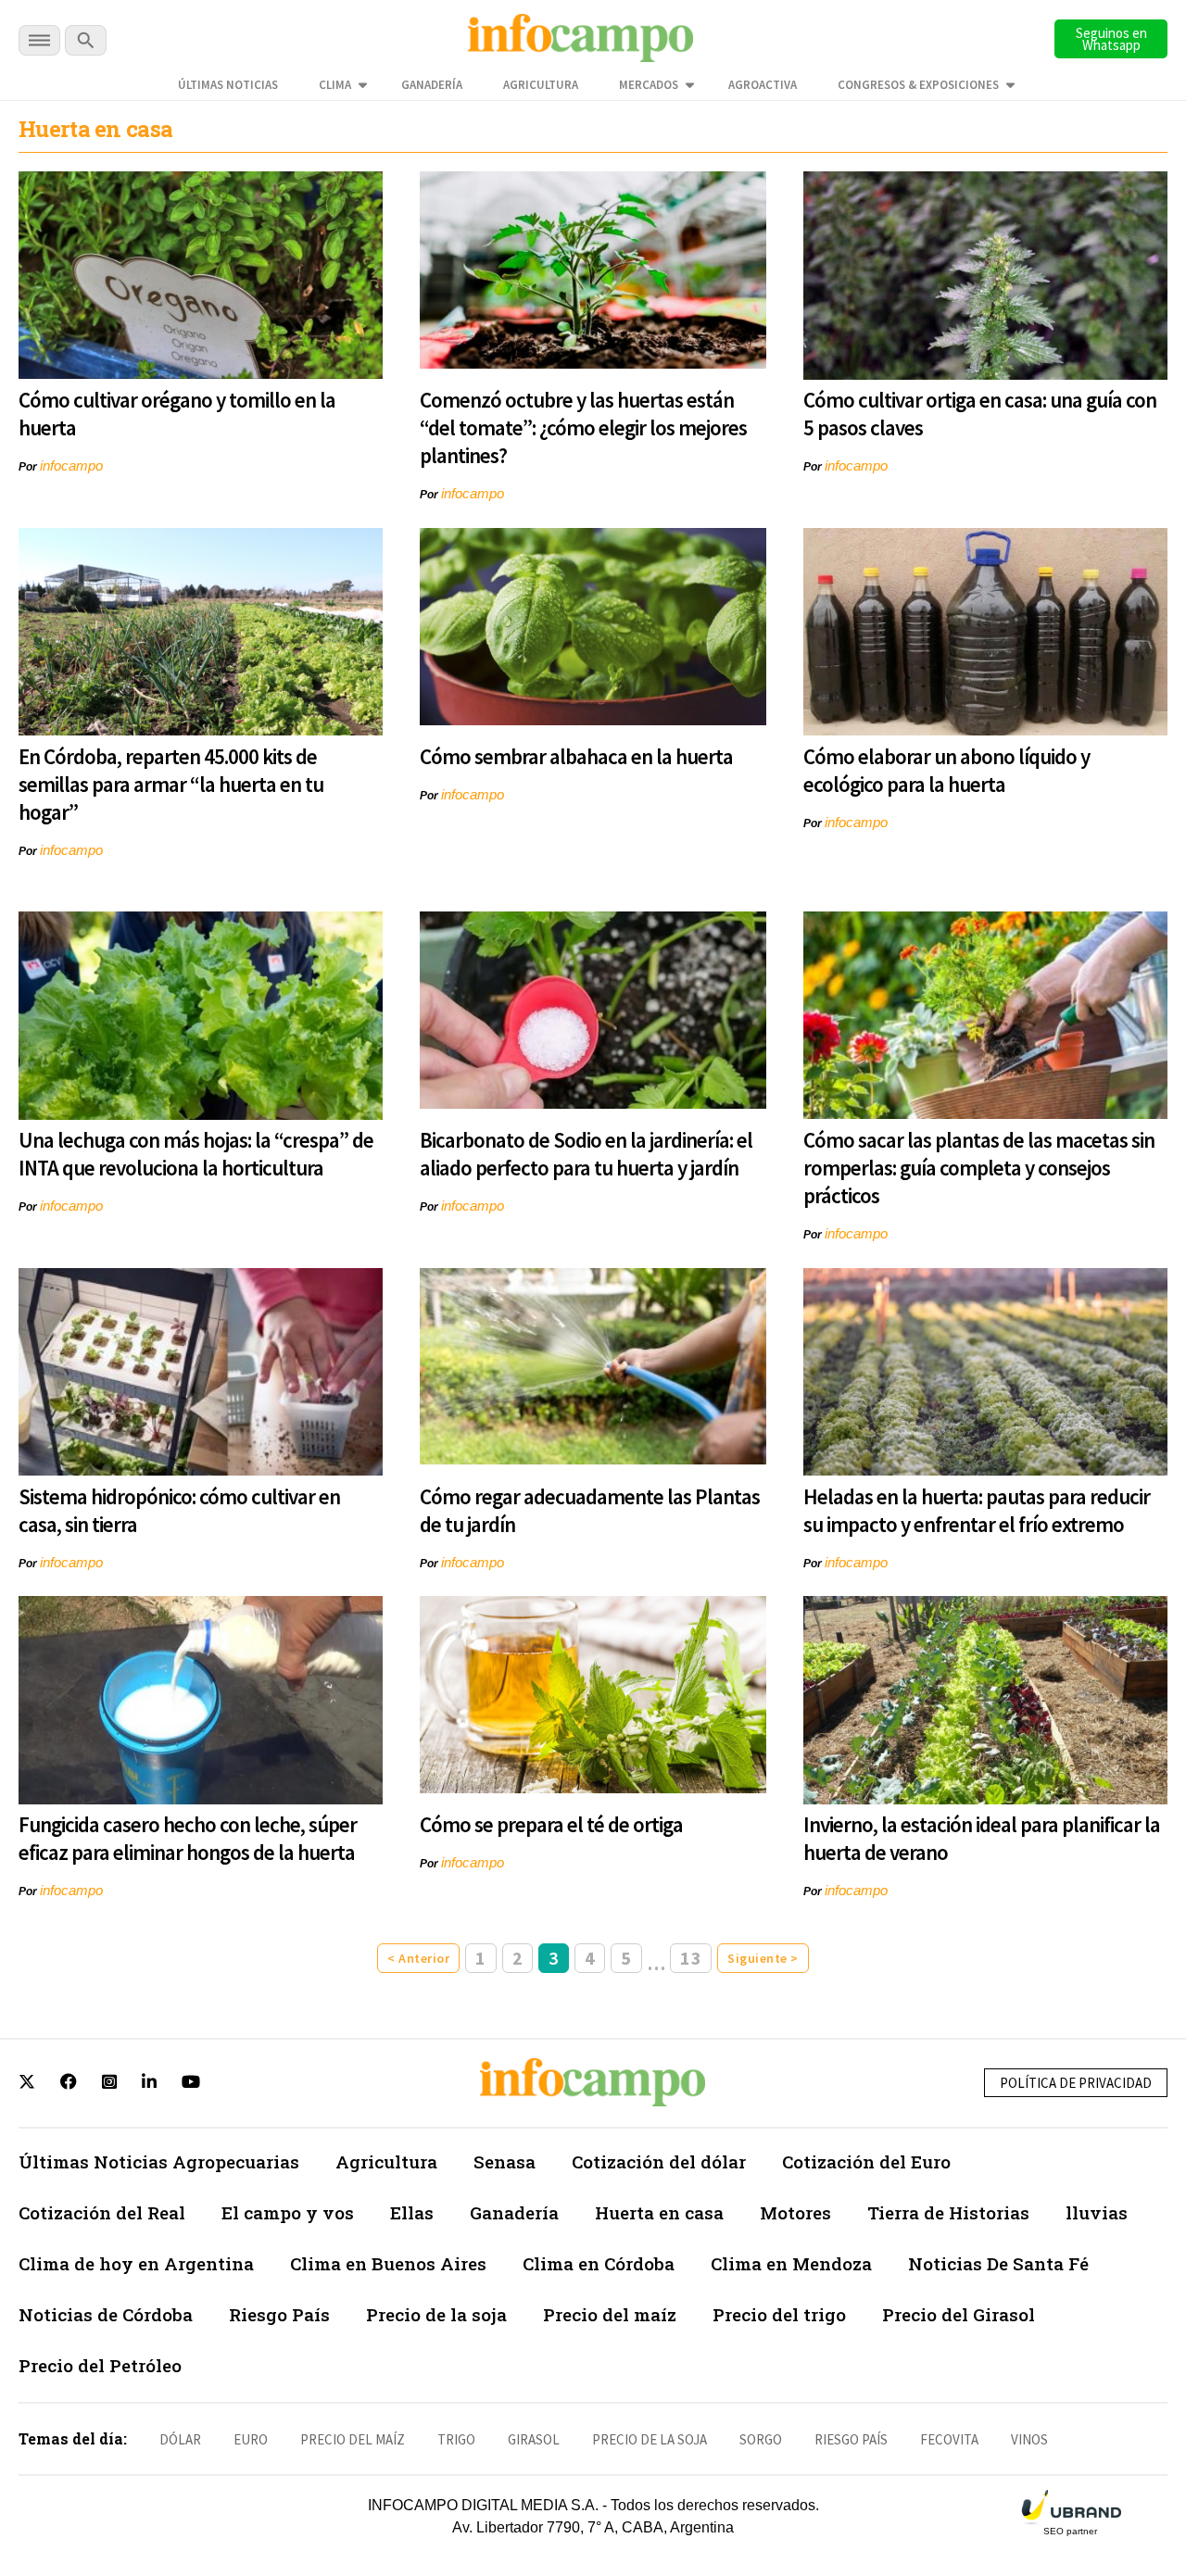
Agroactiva (763, 85)
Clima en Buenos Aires (388, 2263)
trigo (456, 2439)
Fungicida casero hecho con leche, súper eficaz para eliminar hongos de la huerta (188, 1838)
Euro (251, 2439)
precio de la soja (650, 2439)
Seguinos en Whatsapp (1111, 39)
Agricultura (541, 85)
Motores (795, 2212)
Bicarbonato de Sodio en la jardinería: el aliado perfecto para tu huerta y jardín (586, 1154)
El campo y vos (288, 2212)
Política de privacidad (1076, 2083)
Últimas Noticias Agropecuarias (159, 2161)
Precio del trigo (779, 2314)
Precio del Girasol (959, 2314)
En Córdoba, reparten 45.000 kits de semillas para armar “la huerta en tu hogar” (171, 784)
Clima (335, 85)
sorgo (761, 2439)
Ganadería (432, 85)
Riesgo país (851, 2439)
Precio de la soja (436, 2314)
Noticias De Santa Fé (998, 2263)
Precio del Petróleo (100, 2365)
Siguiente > (763, 1958)
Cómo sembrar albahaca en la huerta (576, 756)
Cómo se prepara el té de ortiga (551, 1824)
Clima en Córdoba (599, 2263)
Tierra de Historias (948, 2212)
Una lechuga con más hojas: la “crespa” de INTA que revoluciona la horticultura (196, 1154)
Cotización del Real (102, 2212)
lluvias (1097, 2212)
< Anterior (418, 1958)
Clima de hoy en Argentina (136, 2263)
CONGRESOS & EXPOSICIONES (918, 85)
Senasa (505, 2161)
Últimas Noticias (228, 85)
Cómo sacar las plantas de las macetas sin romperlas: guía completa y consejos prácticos (979, 1168)
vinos (1029, 2439)
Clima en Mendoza (791, 2263)
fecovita (949, 2439)
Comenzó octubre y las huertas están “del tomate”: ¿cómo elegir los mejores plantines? (583, 427)
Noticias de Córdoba (106, 2314)
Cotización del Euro (866, 2161)
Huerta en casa (659, 2212)
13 (691, 1958)
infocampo (71, 465)
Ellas (412, 2212)
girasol (534, 2439)
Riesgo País (279, 2314)
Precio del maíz (610, 2314)
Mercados (649, 85)
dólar (180, 2439)
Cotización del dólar (659, 2161)
